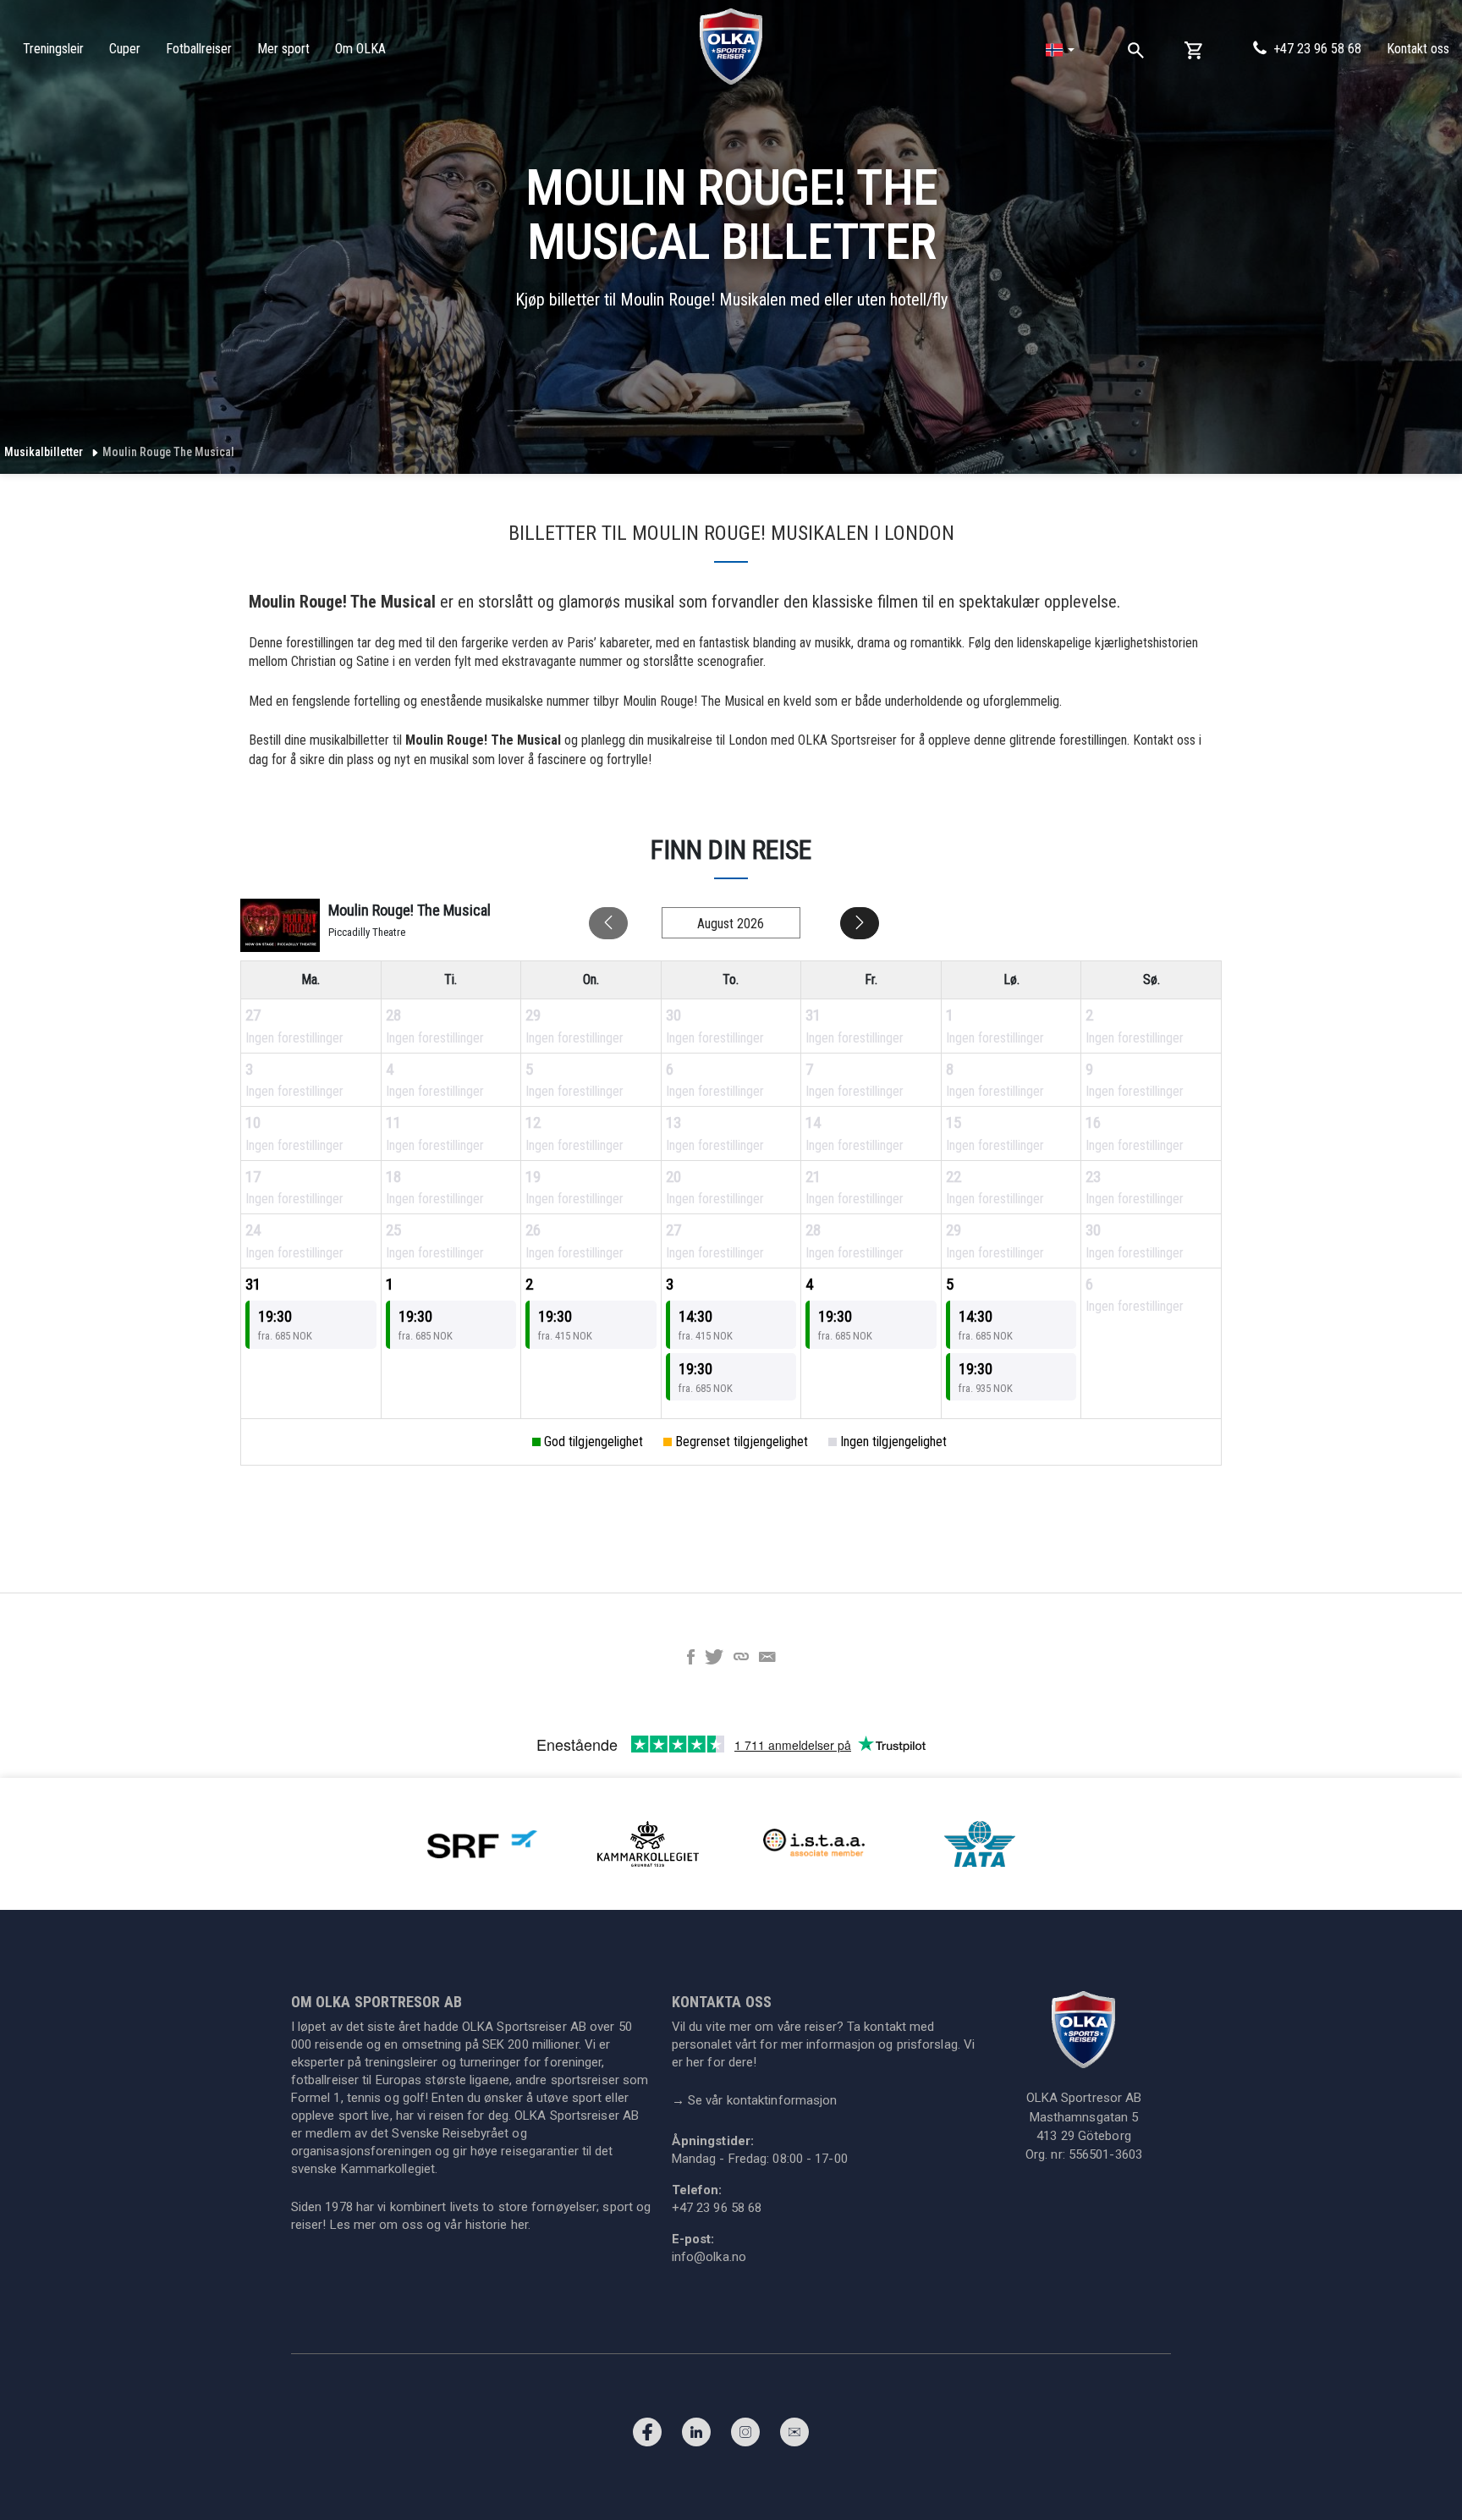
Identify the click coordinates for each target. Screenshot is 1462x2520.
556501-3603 (1105, 2154)
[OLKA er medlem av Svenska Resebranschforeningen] (482, 1843)
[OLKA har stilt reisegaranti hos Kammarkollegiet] (648, 1843)
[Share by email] (767, 1659)
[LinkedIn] (696, 2436)
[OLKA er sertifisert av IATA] (980, 1843)
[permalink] (741, 1659)
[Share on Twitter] (714, 1659)
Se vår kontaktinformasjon (755, 2100)
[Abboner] (794, 2436)
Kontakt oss (1418, 49)
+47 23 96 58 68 (1317, 49)
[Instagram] (745, 2436)
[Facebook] (647, 2436)
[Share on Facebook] (691, 1659)
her (519, 2225)
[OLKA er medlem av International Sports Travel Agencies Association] (814, 1843)
